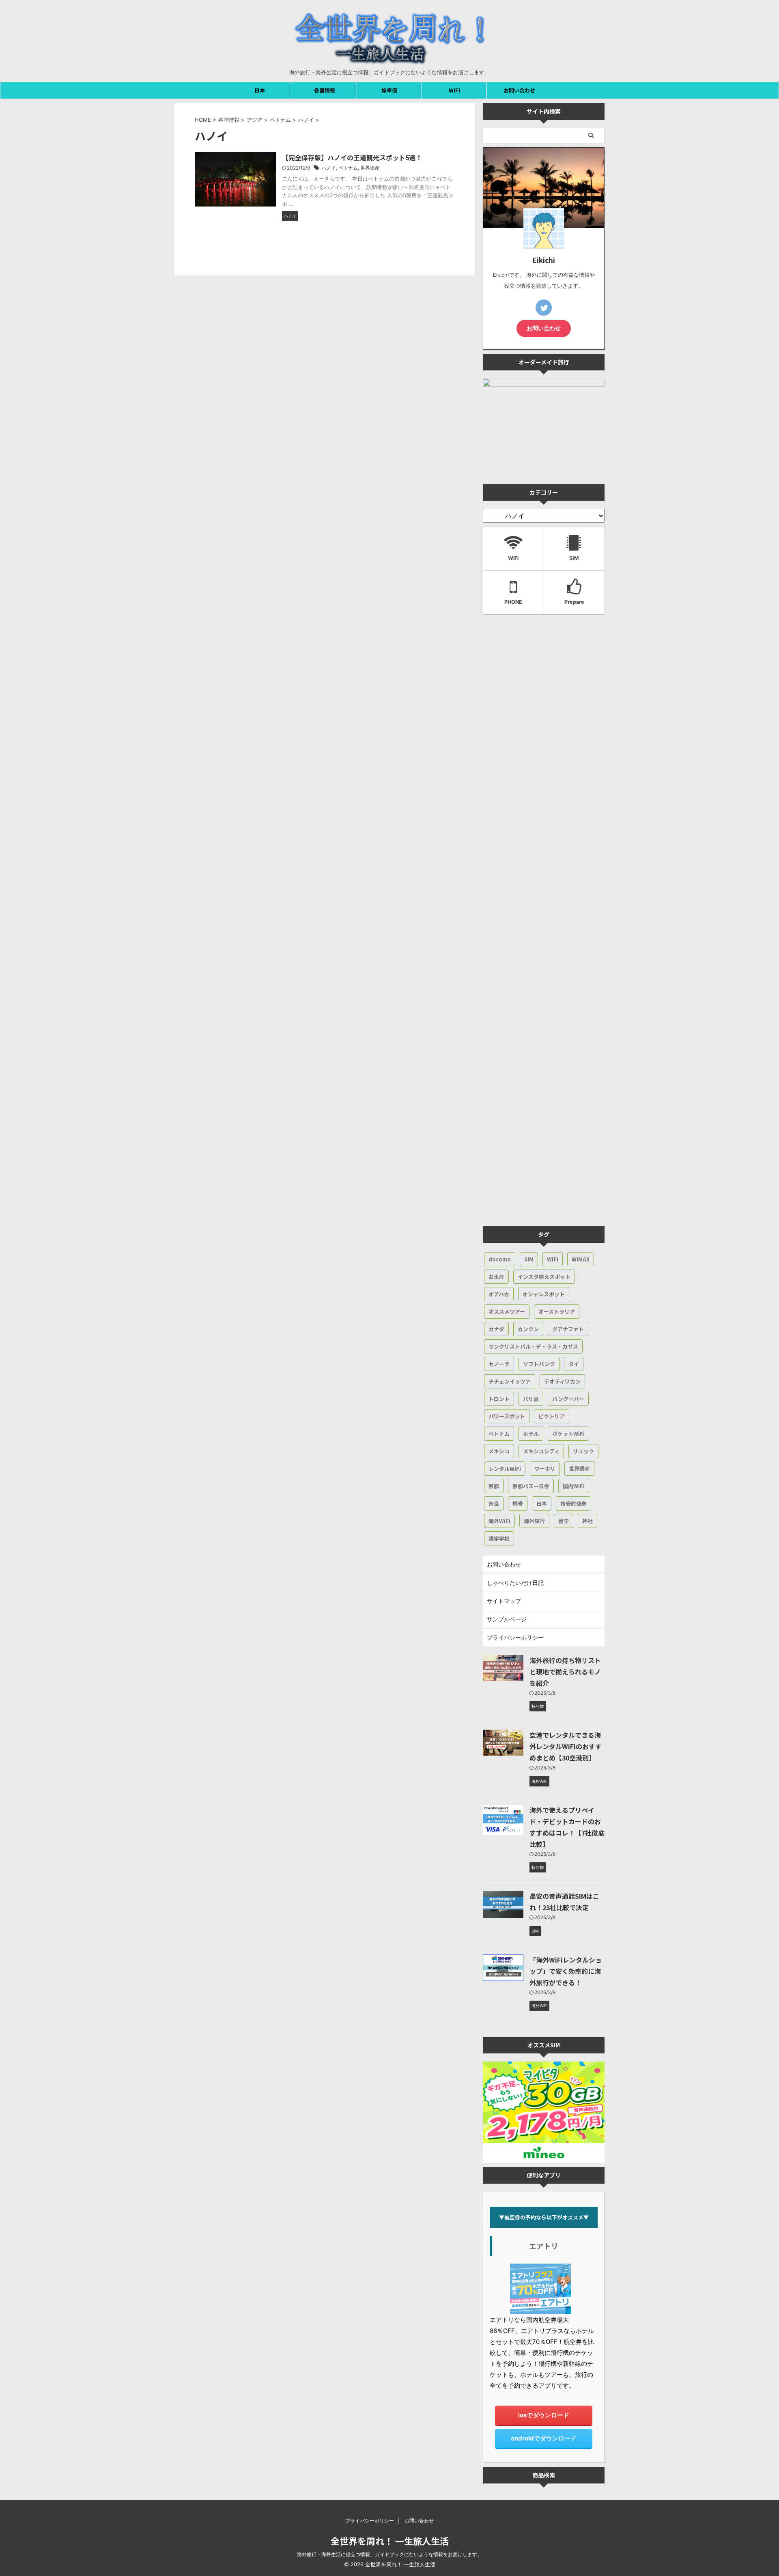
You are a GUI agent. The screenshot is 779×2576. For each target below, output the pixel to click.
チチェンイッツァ (510, 1381)
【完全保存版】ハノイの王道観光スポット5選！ (352, 157)
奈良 (494, 1503)
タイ (574, 1364)
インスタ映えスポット (544, 1277)
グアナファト (568, 1329)
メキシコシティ (541, 1451)
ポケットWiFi (568, 1434)
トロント (499, 1399)
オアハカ (499, 1294)
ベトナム (348, 168)
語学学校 (499, 1538)
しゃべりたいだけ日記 (515, 1583)
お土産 (496, 1277)
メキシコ (499, 1451)
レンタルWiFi (505, 1469)
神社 (587, 1521)
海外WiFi (499, 1521)
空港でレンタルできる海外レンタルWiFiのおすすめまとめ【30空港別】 (566, 1746)
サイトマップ (504, 1601)
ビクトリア (552, 1416)
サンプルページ (507, 1619)
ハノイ (329, 168)
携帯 (518, 1503)
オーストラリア (557, 1312)
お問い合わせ (519, 90)
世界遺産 (370, 168)
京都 (494, 1486)
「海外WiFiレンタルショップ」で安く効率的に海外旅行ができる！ (566, 1971)
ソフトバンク (539, 1364)
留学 (564, 1521)
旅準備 (389, 90)
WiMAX (581, 1259)
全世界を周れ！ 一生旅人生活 (390, 2541)
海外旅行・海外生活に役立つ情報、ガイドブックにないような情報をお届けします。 (389, 2554)
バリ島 (531, 1399)
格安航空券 (573, 1503)
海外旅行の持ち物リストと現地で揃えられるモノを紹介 (565, 1672)
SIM (529, 1259)
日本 (260, 90)
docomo (500, 1259)
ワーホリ (545, 1469)
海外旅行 (534, 1521)
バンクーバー (568, 1399)
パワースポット (507, 1416)
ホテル (531, 1434)
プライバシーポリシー (515, 1637)
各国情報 (325, 90)
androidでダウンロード (544, 2438)
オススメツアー (507, 1312)
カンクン (528, 1329)
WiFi (454, 90)
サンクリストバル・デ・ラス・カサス (533, 1346)
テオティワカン (562, 1381)
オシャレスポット (544, 1294)
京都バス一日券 (531, 1486)
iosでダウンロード (544, 2415)
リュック (583, 1451)
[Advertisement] (544, 922)
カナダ (496, 1329)
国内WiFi (574, 1486)
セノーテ (499, 1364)
